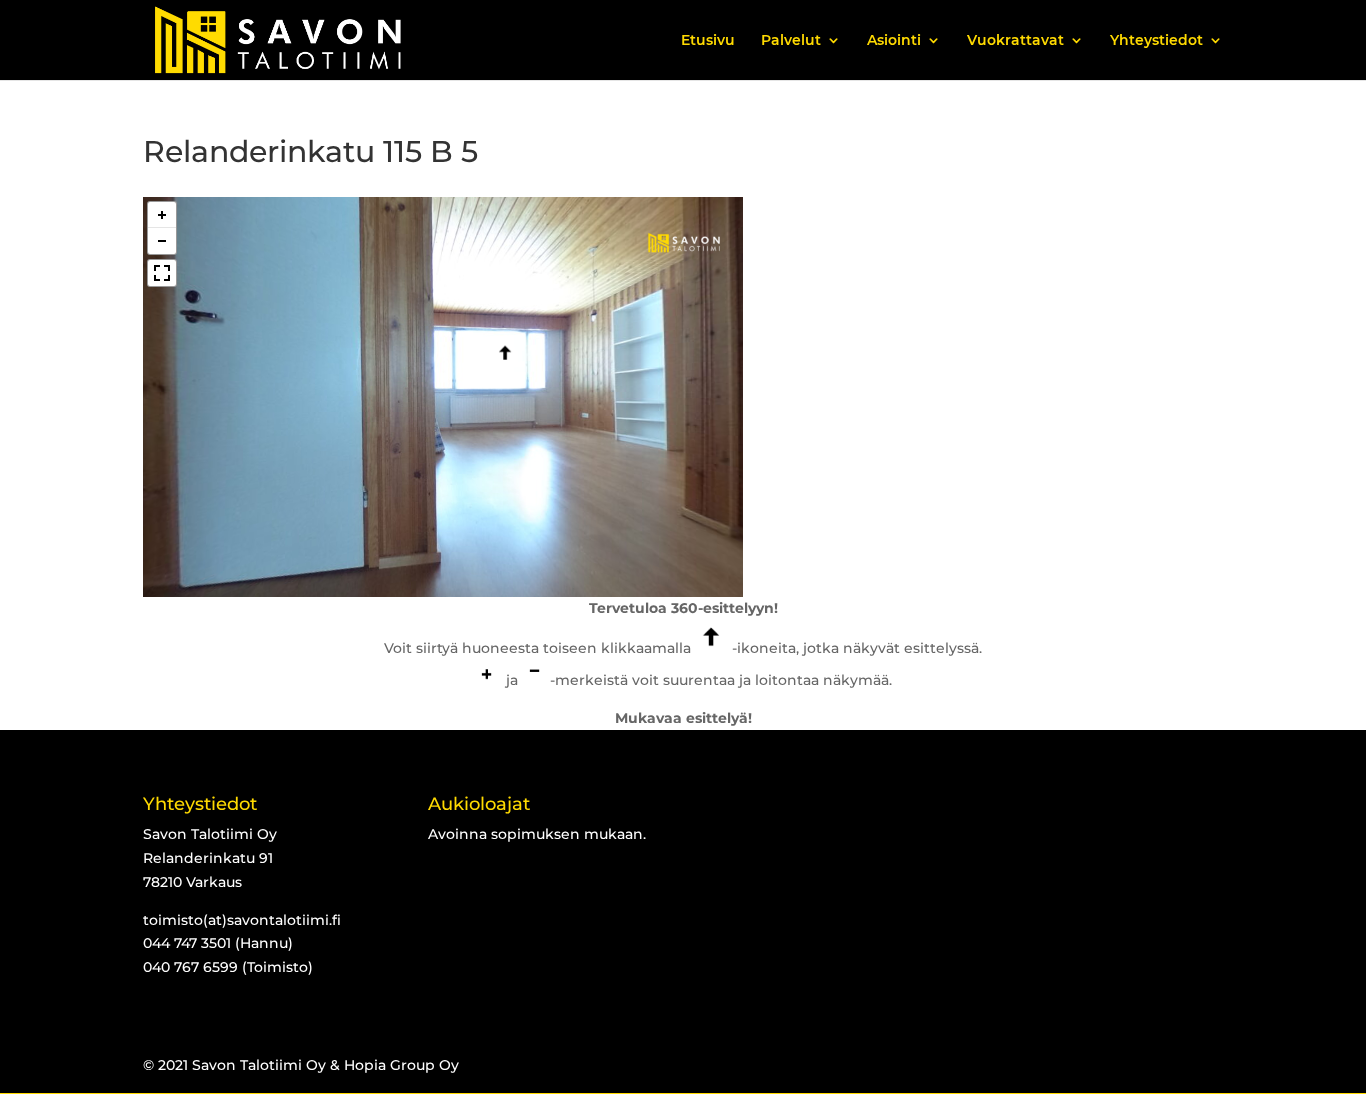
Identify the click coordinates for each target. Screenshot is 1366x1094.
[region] (443, 397)
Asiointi (894, 41)
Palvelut (791, 41)
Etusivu (708, 41)
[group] (683, 244)
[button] (162, 215)
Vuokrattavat (1015, 41)
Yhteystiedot (1156, 41)
